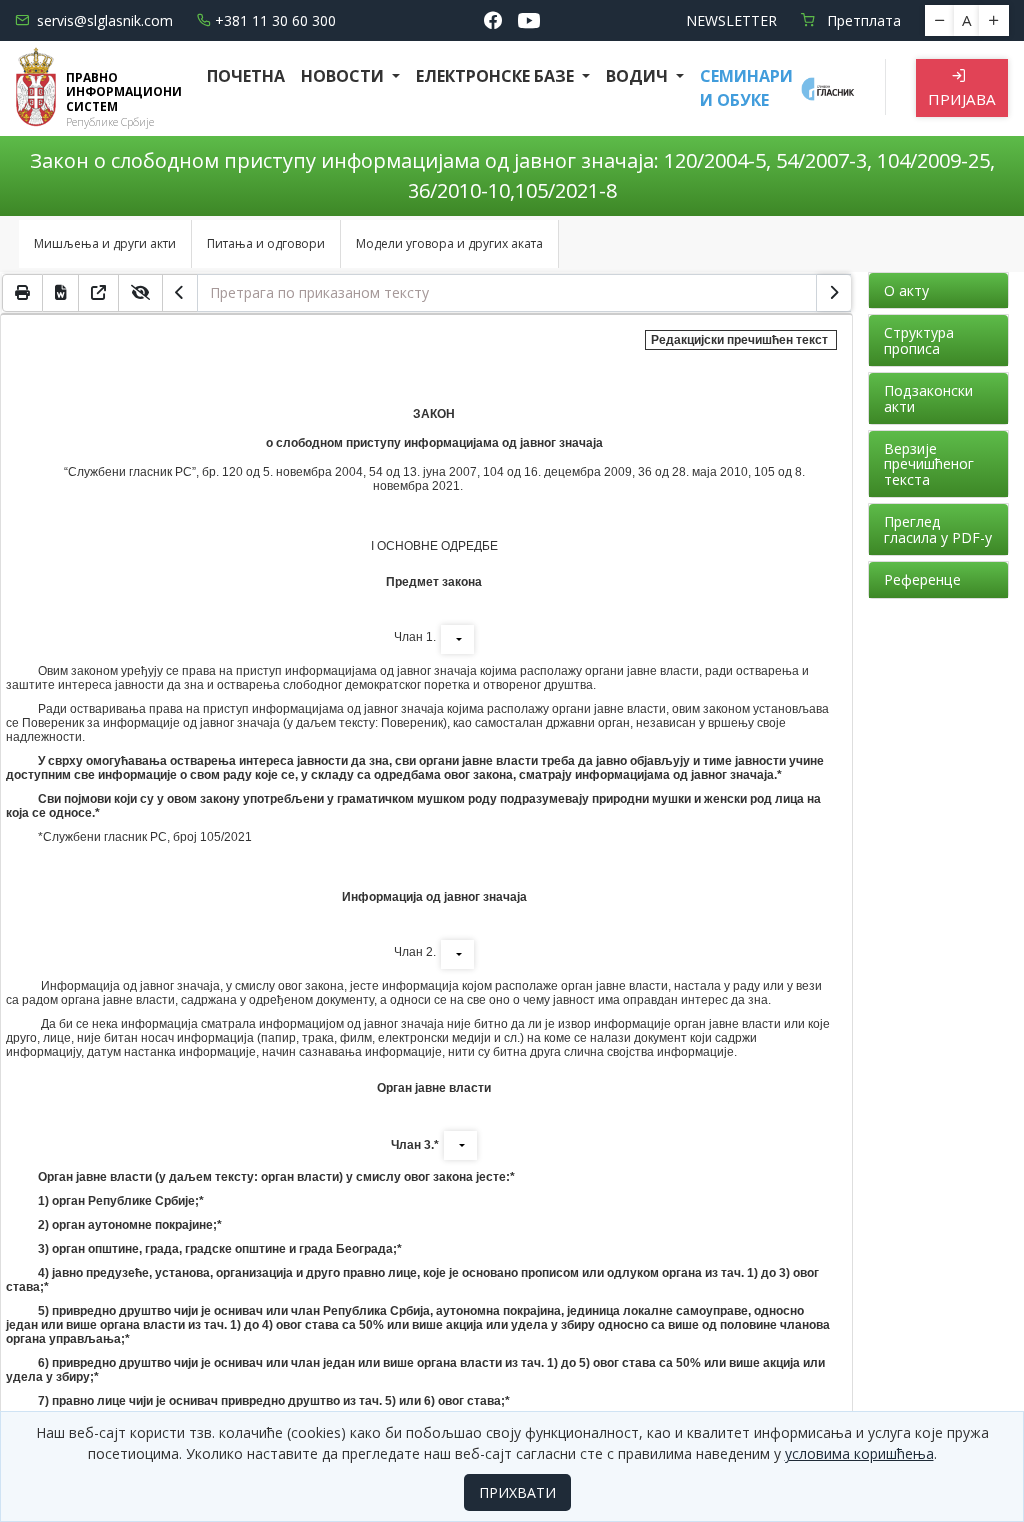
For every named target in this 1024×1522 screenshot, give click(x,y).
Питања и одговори (266, 243)
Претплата (862, 20)
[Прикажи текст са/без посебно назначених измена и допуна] (141, 293)
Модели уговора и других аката (449, 243)
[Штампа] (22, 293)
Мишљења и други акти (105, 243)
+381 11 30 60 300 (275, 20)
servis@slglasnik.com (105, 20)
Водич (639, 76)
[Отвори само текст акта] (99, 293)
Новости (344, 76)
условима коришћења (859, 1453)
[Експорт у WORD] (61, 293)
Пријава (962, 99)
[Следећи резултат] (834, 293)
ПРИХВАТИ (517, 1492)
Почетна (246, 76)
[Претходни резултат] (180, 293)
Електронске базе (497, 76)
